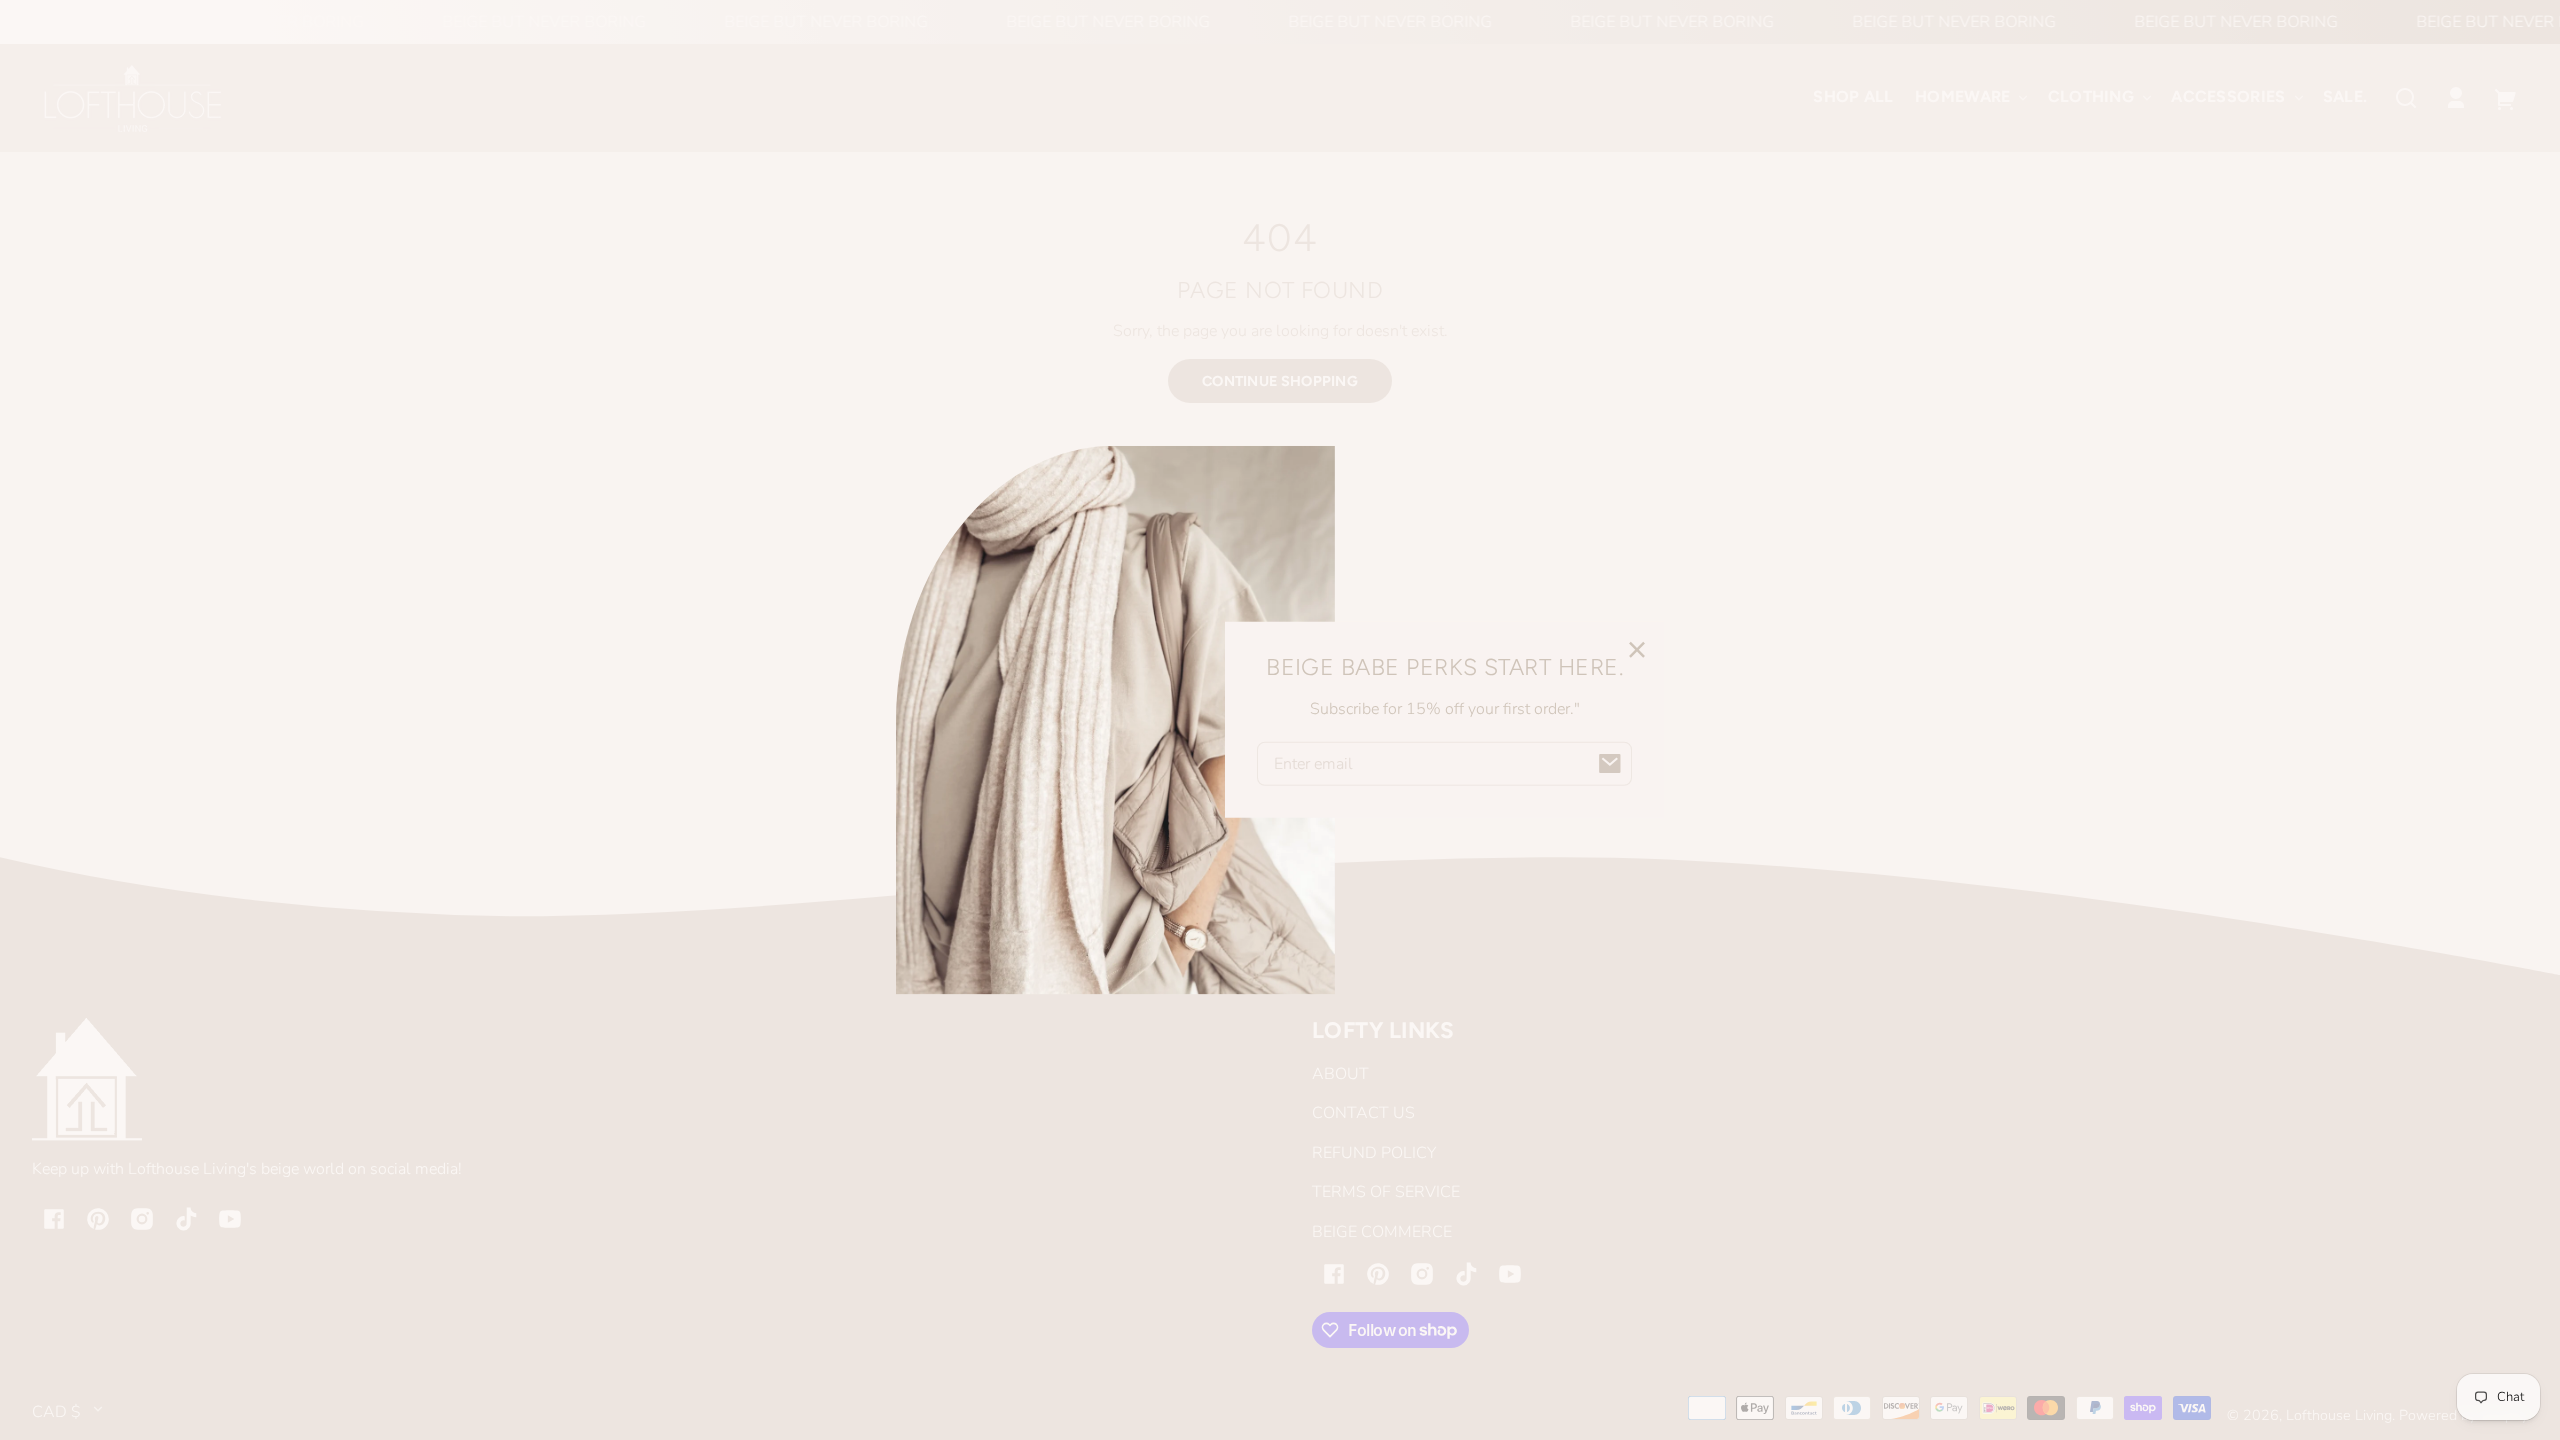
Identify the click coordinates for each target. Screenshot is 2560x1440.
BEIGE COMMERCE (1382, 1232)
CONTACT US (1363, 1113)
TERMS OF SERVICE (1386, 1192)
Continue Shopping (1280, 381)
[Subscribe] (1610, 764)
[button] (2406, 98)
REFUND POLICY (1374, 1153)
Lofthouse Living (2339, 1415)
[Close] (1637, 649)
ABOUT (1340, 1074)
